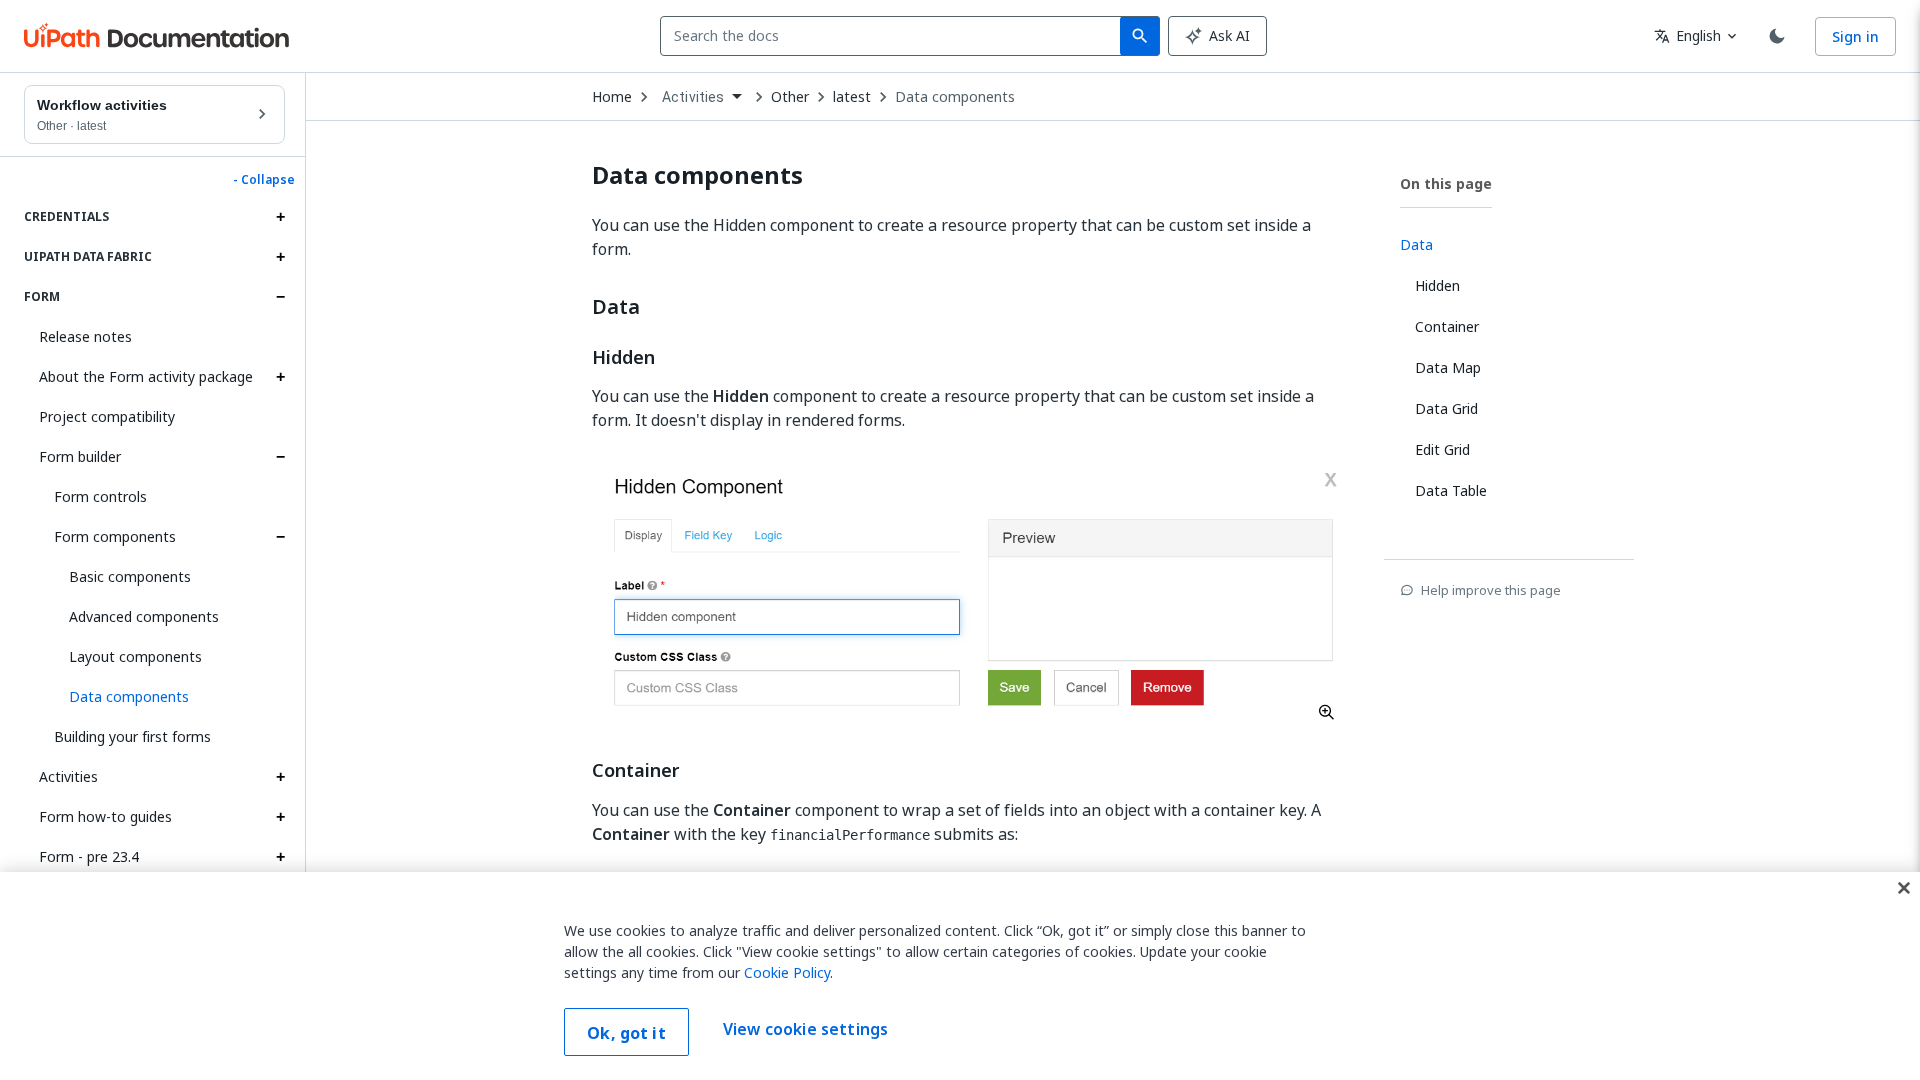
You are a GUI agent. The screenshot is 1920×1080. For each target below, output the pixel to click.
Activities (68, 776)
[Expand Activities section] (280, 777)
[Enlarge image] (972, 593)
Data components (955, 97)
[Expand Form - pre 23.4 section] (280, 857)
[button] (169, 697)
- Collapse (264, 180)
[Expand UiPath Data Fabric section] (280, 257)
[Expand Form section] (280, 297)
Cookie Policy (787, 972)
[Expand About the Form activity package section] (280, 377)
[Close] (1904, 888)
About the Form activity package (146, 376)
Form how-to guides (105, 816)
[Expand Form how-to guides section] (280, 817)
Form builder (80, 456)
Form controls (100, 496)
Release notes (85, 336)
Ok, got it (626, 1033)
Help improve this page (1491, 590)
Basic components (130, 576)
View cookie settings (805, 1030)
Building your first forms (132, 736)
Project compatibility (107, 416)
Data (616, 307)
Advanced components (144, 616)
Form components (115, 536)
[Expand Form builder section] (280, 457)
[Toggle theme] (1777, 36)
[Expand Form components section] (280, 537)
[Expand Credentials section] (280, 217)
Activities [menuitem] (693, 97)
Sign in (1855, 36)
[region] (960, 976)
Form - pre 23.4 (89, 856)
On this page (1446, 183)
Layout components (135, 656)
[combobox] (894, 36)
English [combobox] (1687, 35)
